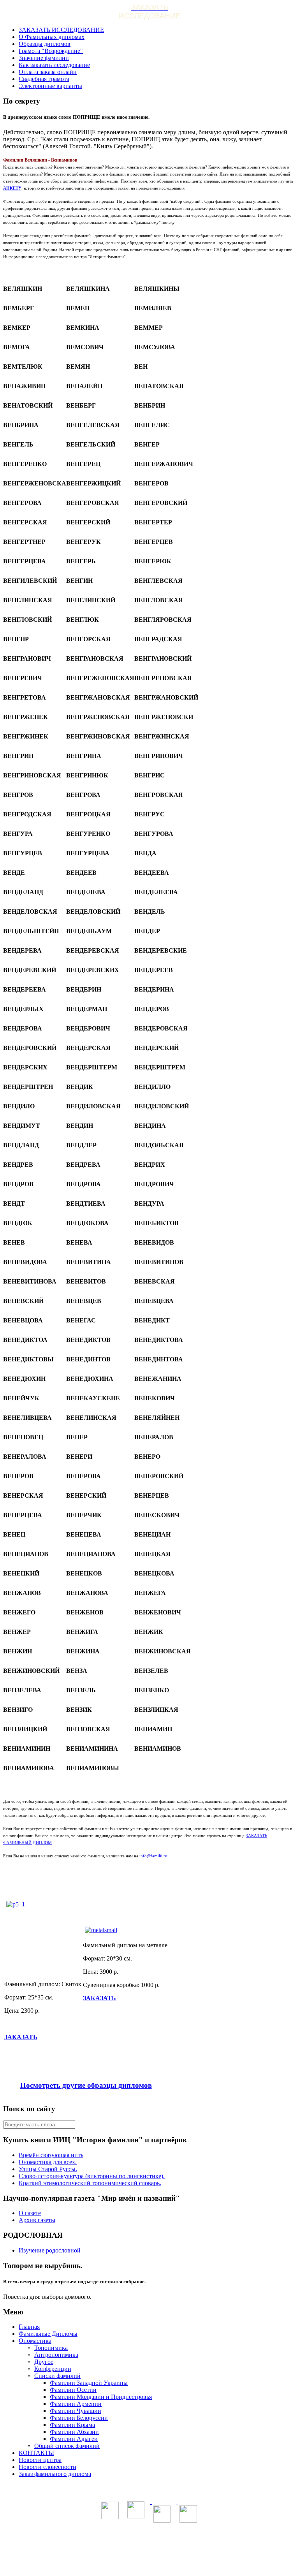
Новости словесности (47, 2467)
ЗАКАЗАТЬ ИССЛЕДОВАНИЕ (61, 30)
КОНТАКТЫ (36, 2453)
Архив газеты (37, 2220)
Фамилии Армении (76, 2404)
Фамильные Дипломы (48, 2334)
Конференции (53, 2369)
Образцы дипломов (45, 44)
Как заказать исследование (54, 65)
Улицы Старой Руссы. (48, 2169)
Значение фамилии (44, 58)
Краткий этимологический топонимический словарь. (90, 2183)
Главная (29, 2327)
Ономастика (35, 2341)
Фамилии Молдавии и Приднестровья (101, 2397)
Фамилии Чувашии (76, 2411)
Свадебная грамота (44, 79)
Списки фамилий (57, 2376)
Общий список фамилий (67, 2446)
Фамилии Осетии (73, 2390)
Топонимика (51, 2348)
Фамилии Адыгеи (74, 2439)
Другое (44, 2362)
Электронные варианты (50, 86)
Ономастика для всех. (48, 2162)
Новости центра (40, 2460)
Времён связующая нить (51, 2155)
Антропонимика (56, 2355)
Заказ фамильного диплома (55, 2474)
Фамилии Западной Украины (89, 2383)
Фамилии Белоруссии (79, 2418)
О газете (30, 2213)
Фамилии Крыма (72, 2425)
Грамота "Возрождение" (51, 51)
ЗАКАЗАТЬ (21, 2037)
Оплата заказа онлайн (48, 72)
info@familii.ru (153, 1856)
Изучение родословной (50, 2250)
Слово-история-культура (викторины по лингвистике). (92, 2176)
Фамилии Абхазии (74, 2432)
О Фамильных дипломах (52, 37)
